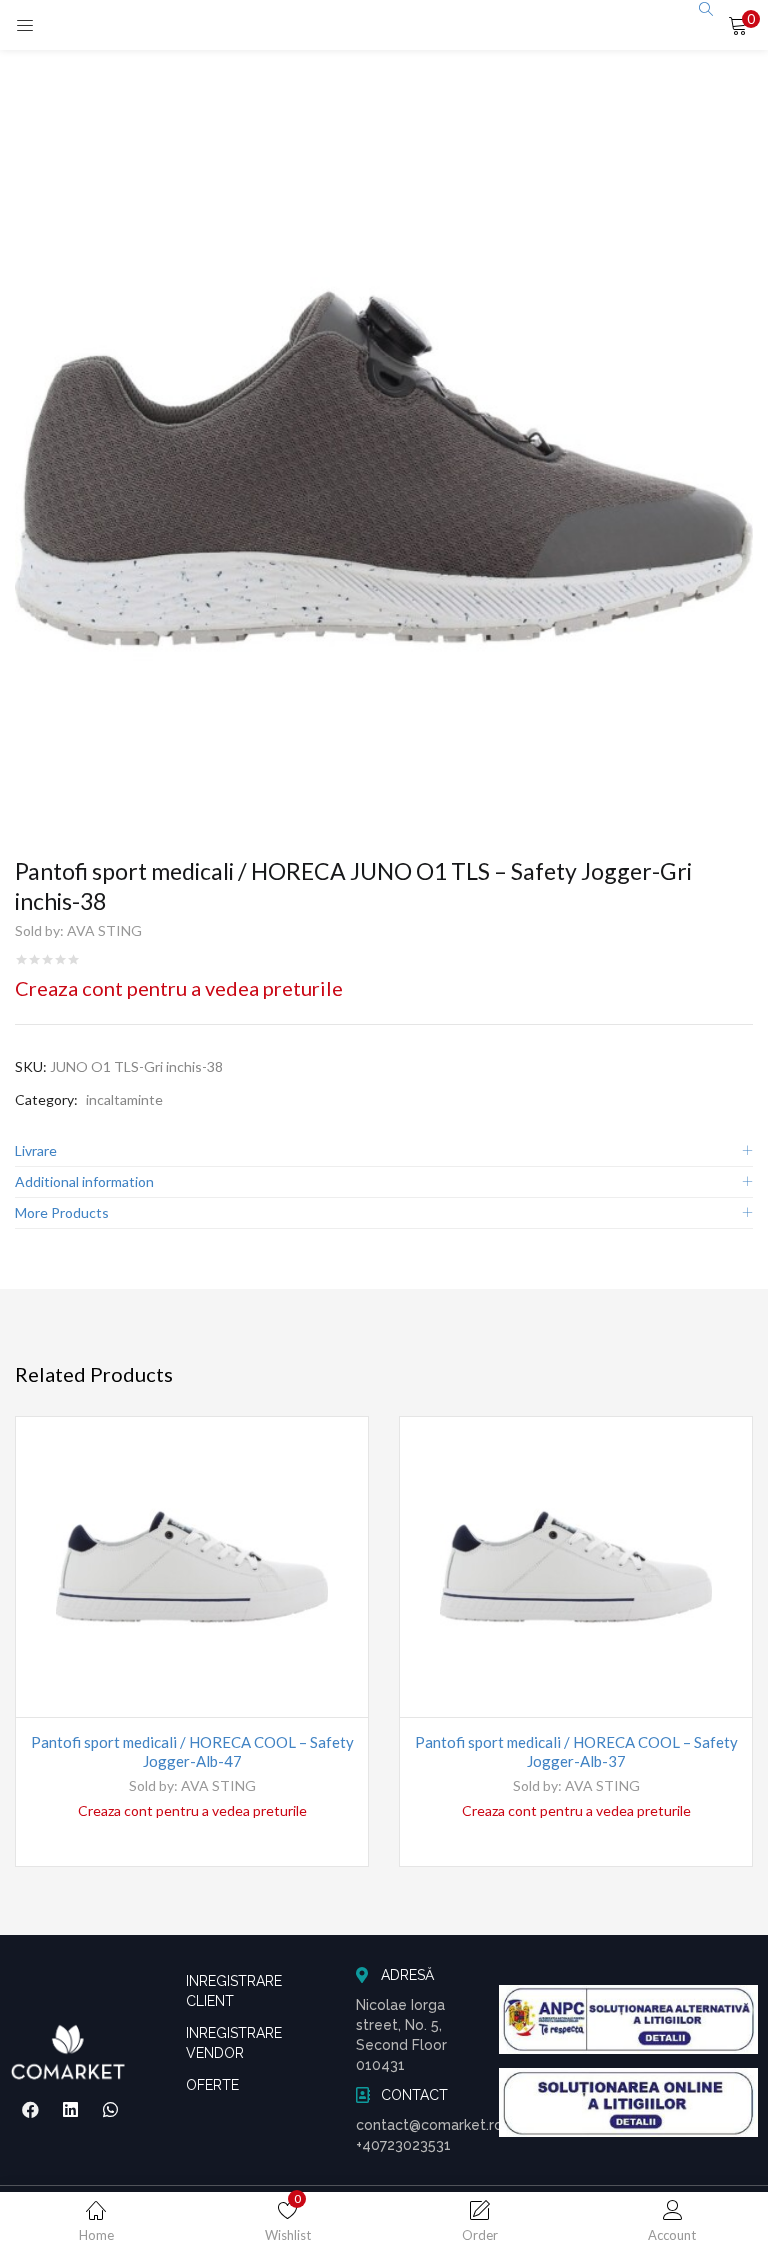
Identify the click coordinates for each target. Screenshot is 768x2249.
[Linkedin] (70, 2109)
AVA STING (104, 930)
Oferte (212, 2085)
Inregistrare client (234, 1991)
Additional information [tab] (84, 1181)
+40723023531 (403, 2145)
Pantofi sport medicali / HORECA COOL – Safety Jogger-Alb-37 (576, 1751)
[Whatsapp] (110, 2109)
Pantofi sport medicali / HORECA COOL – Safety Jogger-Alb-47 (192, 1751)
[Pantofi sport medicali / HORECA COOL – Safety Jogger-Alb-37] (576, 1567)
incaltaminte (124, 1099)
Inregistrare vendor (234, 2043)
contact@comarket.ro (429, 2125)
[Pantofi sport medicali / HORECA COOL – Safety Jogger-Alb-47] (192, 1567)
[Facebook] (31, 2109)
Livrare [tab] (36, 1150)
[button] (738, 25)
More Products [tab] (62, 1212)
